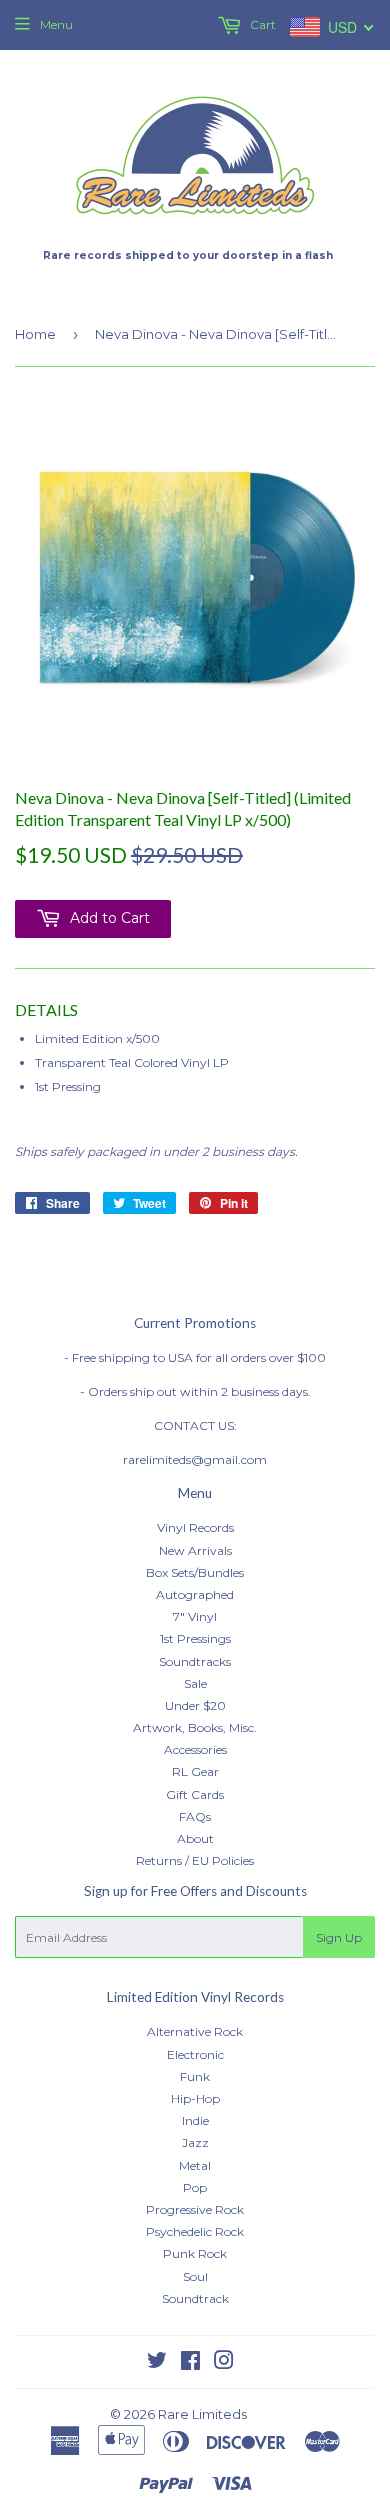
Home (35, 334)
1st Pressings (195, 1638)
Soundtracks (195, 1661)
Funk (195, 2076)
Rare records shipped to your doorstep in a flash (188, 255)
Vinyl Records (195, 1527)
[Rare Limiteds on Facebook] (190, 2363)
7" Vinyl (195, 1616)
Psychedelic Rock (195, 2231)
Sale (195, 1683)
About (195, 1838)
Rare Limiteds (202, 2414)
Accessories (195, 1749)
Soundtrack (195, 2298)
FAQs (195, 1816)
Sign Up (339, 1937)
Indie (195, 2120)
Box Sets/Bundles (195, 1572)
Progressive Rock (195, 2209)
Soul (195, 2276)
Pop (195, 2187)
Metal (195, 2165)
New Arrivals (195, 1550)
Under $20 (195, 1705)
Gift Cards (195, 1794)
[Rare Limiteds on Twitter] (157, 2363)
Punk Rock (195, 2253)
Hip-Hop (195, 2098)
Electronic (195, 2054)
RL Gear (195, 1771)
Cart (261, 24)
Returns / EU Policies (195, 1860)
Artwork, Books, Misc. (195, 1727)
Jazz (195, 2142)
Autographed (195, 1594)
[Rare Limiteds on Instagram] (224, 2363)
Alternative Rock (195, 2031)
